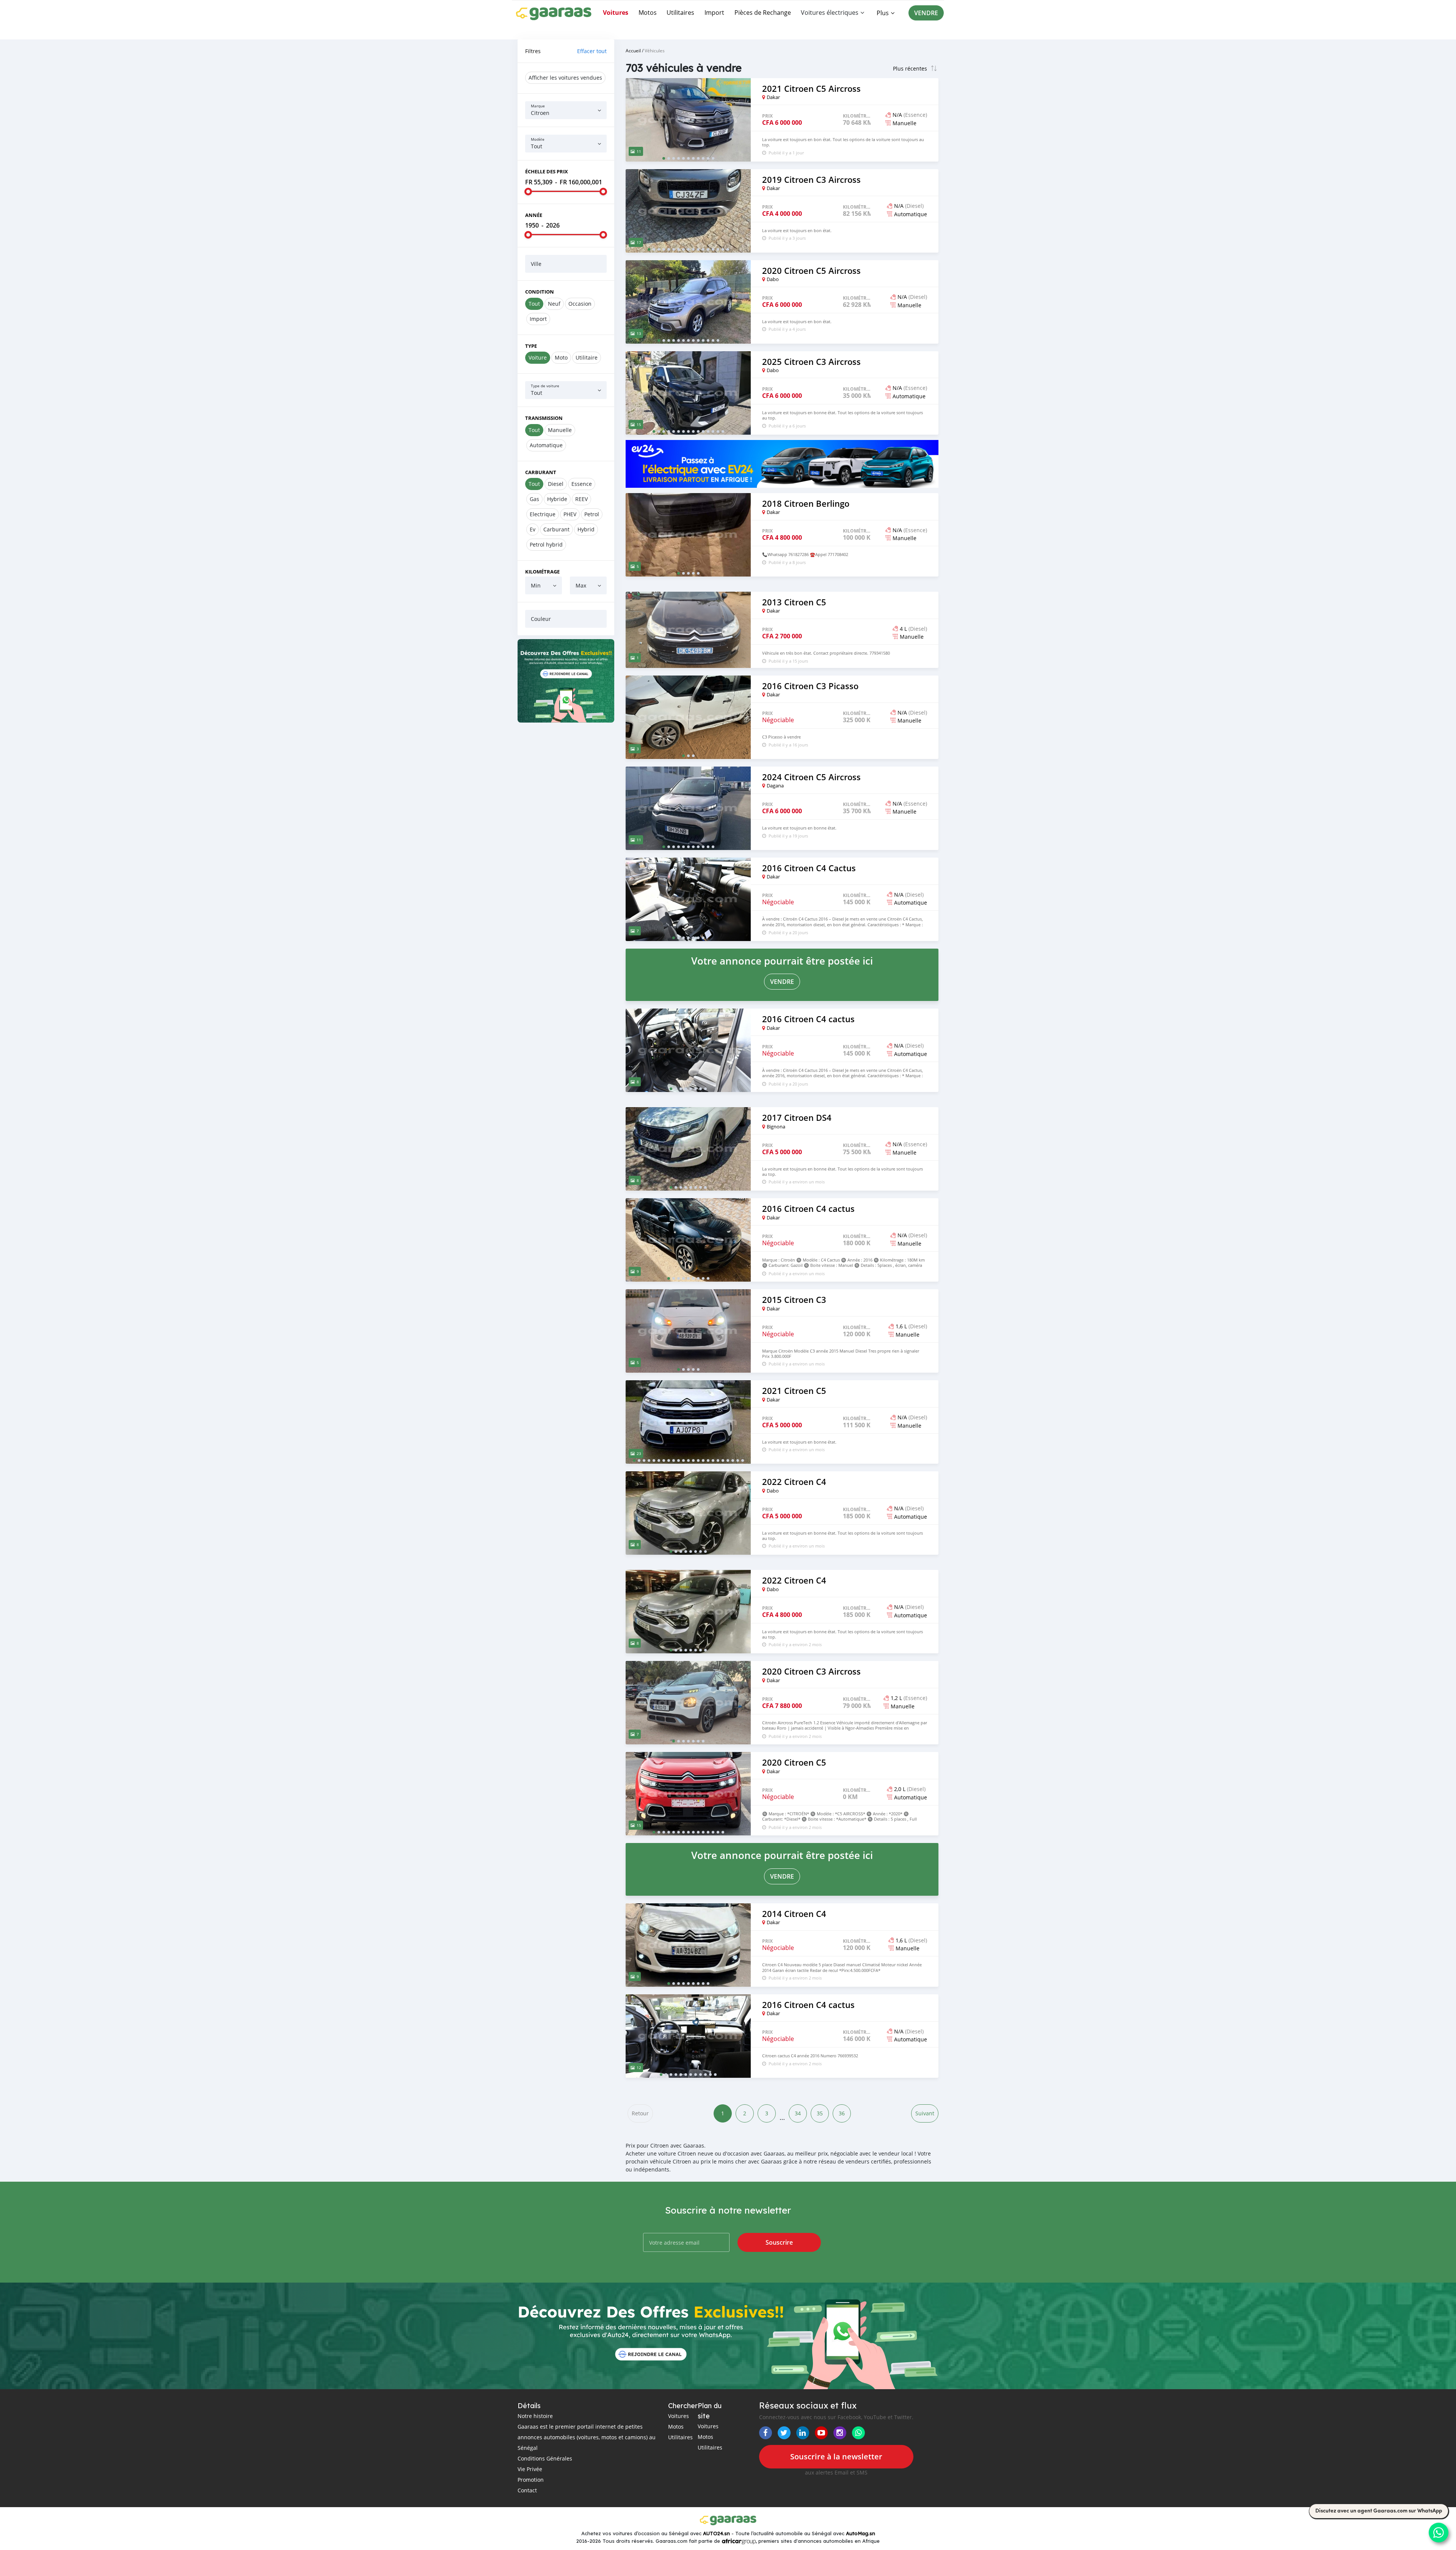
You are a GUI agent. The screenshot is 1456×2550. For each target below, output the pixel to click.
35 (820, 2113)
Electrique (543, 514)
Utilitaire (587, 357)
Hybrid (586, 529)
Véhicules (655, 50)
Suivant (925, 2113)
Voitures (616, 13)
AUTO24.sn (716, 2533)
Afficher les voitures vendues (565, 78)
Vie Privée (530, 2469)
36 (842, 2113)
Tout (534, 304)
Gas (534, 499)
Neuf (554, 304)
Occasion (580, 304)
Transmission (544, 418)
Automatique (546, 445)
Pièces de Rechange (763, 13)
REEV (581, 499)
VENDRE (926, 13)
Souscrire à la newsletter (836, 2457)
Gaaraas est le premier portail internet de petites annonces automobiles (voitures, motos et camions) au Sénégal (587, 2437)
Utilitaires (680, 13)
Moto (561, 357)
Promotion (531, 2480)
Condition (540, 292)
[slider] (528, 192)
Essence (582, 484)
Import (714, 13)
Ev (533, 529)
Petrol (592, 514)
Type (531, 346)
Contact (527, 2490)
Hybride (557, 499)
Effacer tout (592, 51)
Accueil (633, 50)
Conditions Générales (545, 2458)
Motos (648, 13)
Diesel (556, 484)
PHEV (570, 514)
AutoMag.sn (861, 2533)
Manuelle (560, 430)
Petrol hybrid (546, 544)
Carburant (541, 472)
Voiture (538, 357)
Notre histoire (535, 2416)
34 (798, 2113)
